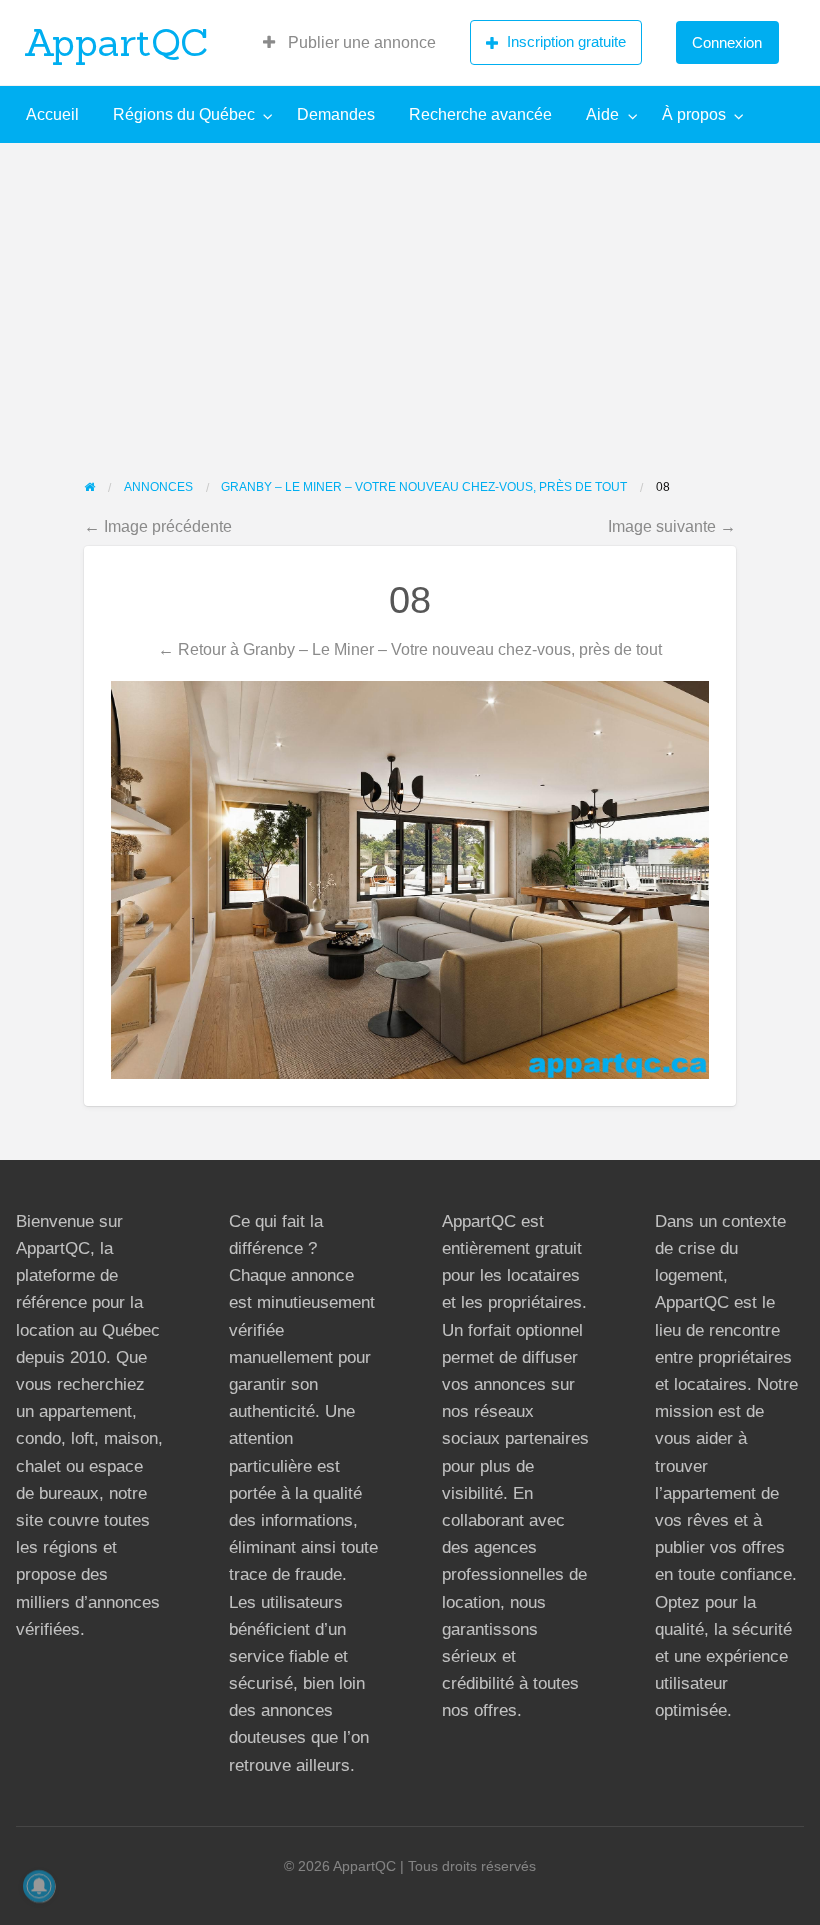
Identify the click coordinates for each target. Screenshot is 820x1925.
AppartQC (116, 42)
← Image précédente (158, 526)
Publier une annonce (360, 42)
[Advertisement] (410, 293)
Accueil (52, 114)
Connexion (727, 42)
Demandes (336, 114)
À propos (694, 114)
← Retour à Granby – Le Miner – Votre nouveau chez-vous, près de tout (410, 649)
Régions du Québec (184, 114)
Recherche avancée (480, 114)
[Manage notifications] (39, 1886)
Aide (602, 114)
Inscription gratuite (566, 41)
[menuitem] (349, 43)
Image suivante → (672, 526)
